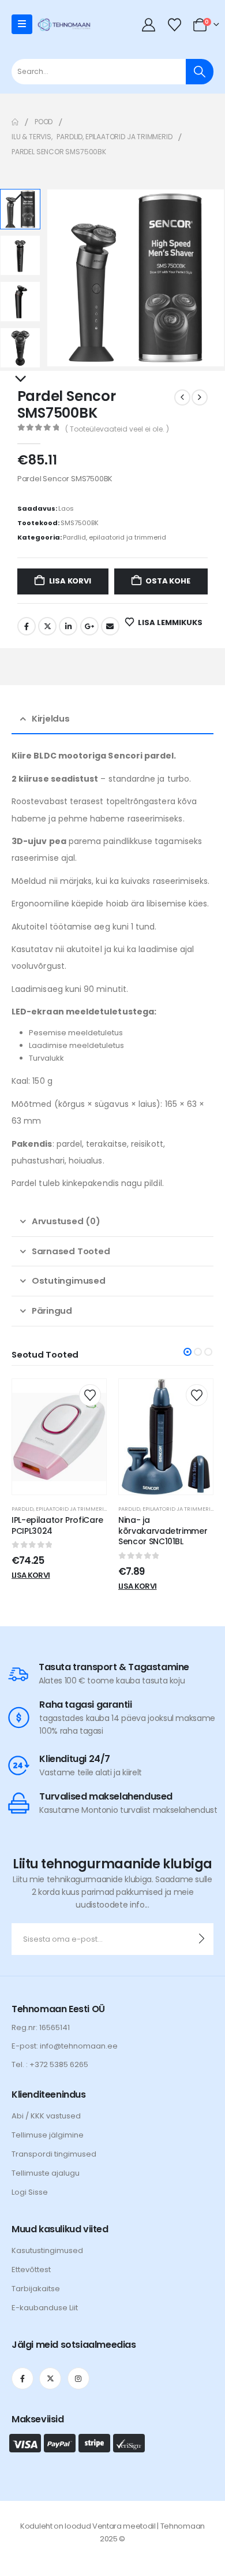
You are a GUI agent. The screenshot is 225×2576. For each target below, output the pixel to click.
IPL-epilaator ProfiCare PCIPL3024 (57, 1525)
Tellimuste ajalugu (46, 2173)
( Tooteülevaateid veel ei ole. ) (117, 429)
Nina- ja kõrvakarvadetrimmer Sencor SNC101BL (163, 1531)
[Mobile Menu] (22, 24)
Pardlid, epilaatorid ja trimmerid (115, 537)
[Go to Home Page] (15, 122)
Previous (20, 198)
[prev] (182, 397)
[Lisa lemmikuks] (90, 1395)
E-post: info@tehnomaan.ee (65, 2046)
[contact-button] (202, 1939)
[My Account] (149, 25)
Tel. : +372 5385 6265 (50, 2064)
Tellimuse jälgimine (48, 2135)
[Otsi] (200, 72)
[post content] (59, 1437)
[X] (50, 2378)
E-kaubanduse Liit (45, 2308)
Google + (89, 626)
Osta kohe (168, 581)
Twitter (47, 626)
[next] (200, 397)
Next (20, 380)
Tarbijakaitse (36, 2289)
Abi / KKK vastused (46, 2116)
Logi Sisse (30, 2192)
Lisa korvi (70, 581)
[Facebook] (22, 2378)
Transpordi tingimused (54, 2154)
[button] (61, 278)
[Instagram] (78, 2378)
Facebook (27, 626)
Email (110, 626)
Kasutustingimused (47, 2250)
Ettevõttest (31, 2270)
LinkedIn (68, 626)
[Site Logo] (64, 25)
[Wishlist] (174, 25)
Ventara (107, 2526)
